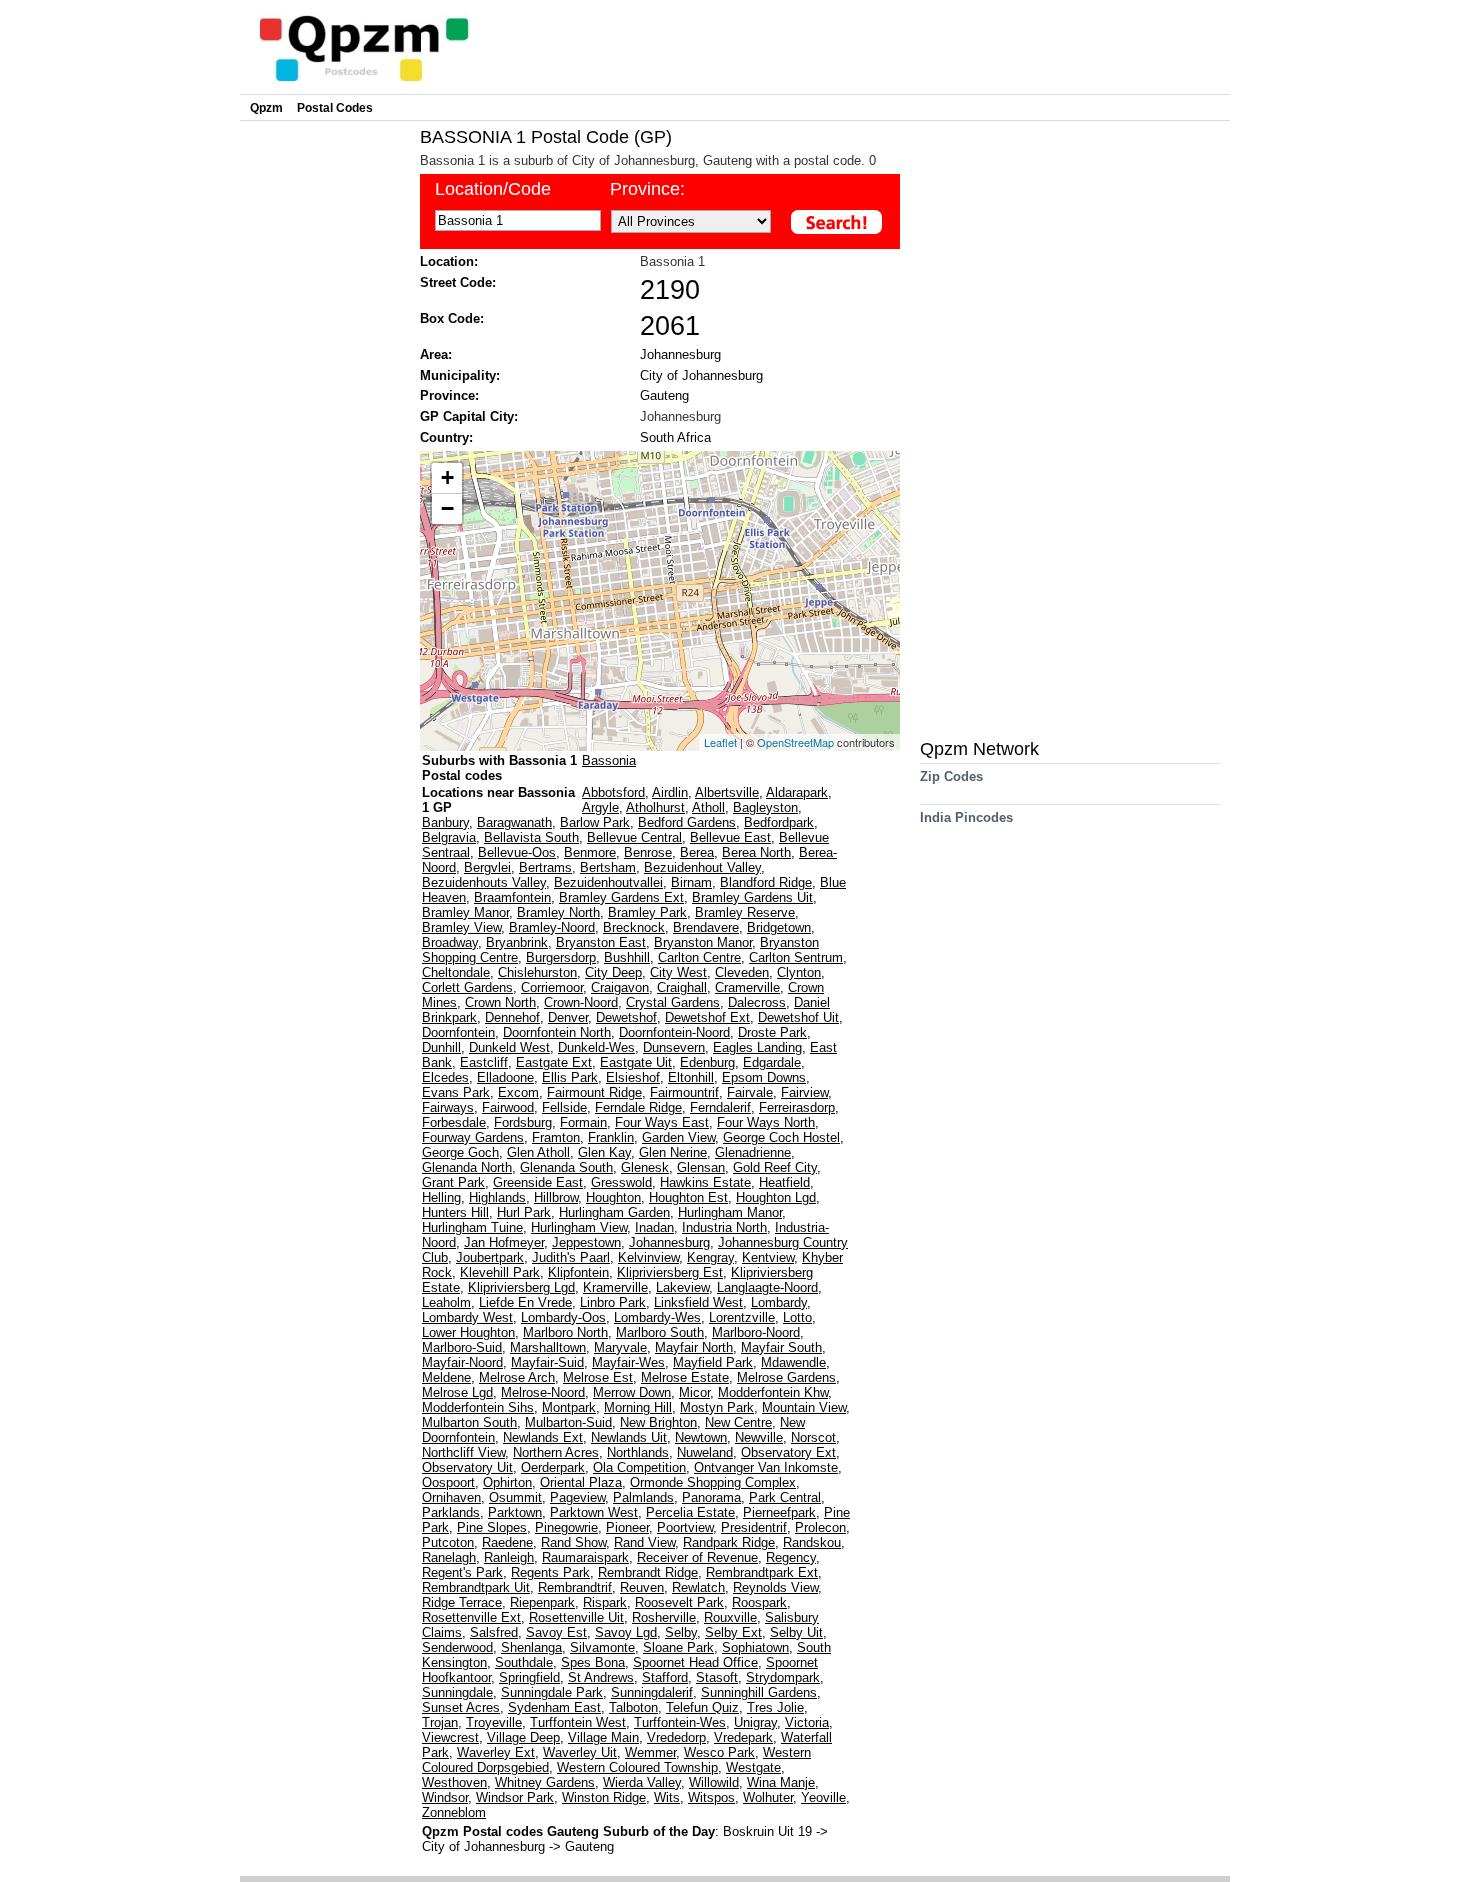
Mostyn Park (717, 1407)
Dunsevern (674, 1047)
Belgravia (449, 837)
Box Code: (452, 318)
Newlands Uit (629, 1437)
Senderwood (457, 1647)
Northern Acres (556, 1452)
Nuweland (705, 1452)
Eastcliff (484, 1062)
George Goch (460, 1152)
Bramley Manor (465, 912)
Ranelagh (449, 1557)
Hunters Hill (455, 1212)
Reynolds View (775, 1587)
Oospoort (448, 1482)
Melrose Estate (685, 1377)
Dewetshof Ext (707, 1017)
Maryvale (620, 1347)
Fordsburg (523, 1122)
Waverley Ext (496, 1752)
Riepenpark (542, 1602)
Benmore (590, 852)
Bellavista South (531, 837)
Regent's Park (462, 1572)
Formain (583, 1122)
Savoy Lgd (626, 1632)
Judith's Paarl (571, 1257)
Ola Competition (639, 1467)
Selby (681, 1632)
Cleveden (742, 972)
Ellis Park (570, 1077)
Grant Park (453, 1182)
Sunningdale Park (552, 1692)
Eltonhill (691, 1077)
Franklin (611, 1137)
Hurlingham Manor (730, 1212)
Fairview (804, 1092)
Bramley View (461, 927)
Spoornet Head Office (695, 1662)
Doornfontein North (557, 1032)
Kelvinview (648, 1257)
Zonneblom (454, 1812)
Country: (446, 437)
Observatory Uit (467, 1467)
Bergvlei (487, 867)
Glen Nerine (673, 1152)
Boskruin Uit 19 (769, 1831)
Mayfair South (781, 1347)
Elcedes (445, 1077)
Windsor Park (515, 1797)
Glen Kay (604, 1152)
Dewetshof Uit (798, 1017)
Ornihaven (451, 1497)
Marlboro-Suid (462, 1347)
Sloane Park (678, 1647)
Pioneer (627, 1527)
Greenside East (538, 1182)
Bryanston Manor (703, 942)
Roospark (759, 1602)
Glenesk (645, 1167)
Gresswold (621, 1182)
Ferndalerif (720, 1107)
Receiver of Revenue (697, 1557)
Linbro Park (613, 1302)
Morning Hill (638, 1407)
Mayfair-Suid (547, 1362)
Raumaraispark (585, 1557)
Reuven (642, 1587)
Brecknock (634, 927)
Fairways (448, 1107)
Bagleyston (765, 807)
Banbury (445, 822)
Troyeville (494, 1722)
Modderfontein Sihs (478, 1407)
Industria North (724, 1227)
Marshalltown (548, 1347)
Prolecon (820, 1527)
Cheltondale (456, 972)
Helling (441, 1197)
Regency (791, 1557)
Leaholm (446, 1302)
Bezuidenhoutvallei (608, 882)
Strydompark (783, 1677)
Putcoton (448, 1542)
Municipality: (460, 375)
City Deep (613, 972)
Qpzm (266, 108)
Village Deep (523, 1737)
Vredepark (743, 1737)
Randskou (812, 1542)
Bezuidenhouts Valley (484, 882)
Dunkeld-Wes (596, 1047)
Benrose (648, 852)
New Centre (738, 1422)
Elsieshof (633, 1077)
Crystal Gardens (673, 1002)
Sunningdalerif (652, 1692)
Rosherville (664, 1617)
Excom (518, 1092)
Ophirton (507, 1482)
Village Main (603, 1737)
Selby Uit (796, 1632)
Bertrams (545, 867)
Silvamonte (602, 1647)
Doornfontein (458, 1032)
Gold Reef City (775, 1167)
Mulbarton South (469, 1422)
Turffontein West (578, 1722)
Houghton (613, 1197)
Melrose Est (598, 1377)
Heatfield (784, 1182)
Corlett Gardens (467, 987)
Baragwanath (514, 822)
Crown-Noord (581, 1002)
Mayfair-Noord (462, 1362)
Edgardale (772, 1062)
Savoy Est (556, 1632)
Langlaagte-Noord (767, 1287)
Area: (436, 354)
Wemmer (650, 1752)
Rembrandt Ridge (648, 1572)
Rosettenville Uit (576, 1617)
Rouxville (730, 1617)
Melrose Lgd (457, 1392)
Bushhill (627, 957)
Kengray (710, 1257)
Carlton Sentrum (796, 957)
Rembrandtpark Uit (476, 1587)
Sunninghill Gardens (759, 1692)
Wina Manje (781, 1782)
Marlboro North (565, 1332)
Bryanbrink (517, 942)
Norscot (813, 1437)
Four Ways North (766, 1122)
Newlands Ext (543, 1437)
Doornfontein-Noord (674, 1032)
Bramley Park (647, 912)
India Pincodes (966, 817)
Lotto (797, 1317)
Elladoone (505, 1077)
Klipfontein (578, 1272)
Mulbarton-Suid (568, 1422)
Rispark (605, 1602)
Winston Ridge (604, 1797)
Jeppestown (586, 1242)
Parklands (451, 1512)
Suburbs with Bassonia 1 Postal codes (499, 768)
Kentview (768, 1257)
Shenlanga (531, 1647)
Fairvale (750, 1092)
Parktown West (594, 1512)
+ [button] (447, 477)
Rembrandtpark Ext (762, 1572)
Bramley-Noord (552, 927)
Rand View (644, 1542)
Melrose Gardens (786, 1377)
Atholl (708, 807)
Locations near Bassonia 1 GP (498, 800)
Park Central (785, 1497)
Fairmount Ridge (594, 1092)
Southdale (524, 1662)
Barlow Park (595, 822)
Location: (449, 261)
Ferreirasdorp (797, 1107)
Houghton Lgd (776, 1197)
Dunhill (441, 1047)
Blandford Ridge (766, 882)
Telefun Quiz (702, 1707)
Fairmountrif (684, 1092)
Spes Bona (593, 1662)
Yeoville (823, 1797)
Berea (697, 852)
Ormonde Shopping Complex (713, 1482)
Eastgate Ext (554, 1062)
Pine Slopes (492, 1527)
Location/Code (493, 189)
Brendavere (706, 927)
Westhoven (454, 1782)
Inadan (654, 1227)
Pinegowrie (566, 1527)
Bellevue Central (634, 837)
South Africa (675, 437)
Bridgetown (779, 927)
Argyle (600, 807)
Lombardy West (467, 1317)
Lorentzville (742, 1317)
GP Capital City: (469, 416)
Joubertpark (490, 1257)
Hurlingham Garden (614, 1212)
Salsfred (494, 1632)
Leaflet (720, 742)
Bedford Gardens (687, 822)
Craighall (682, 987)
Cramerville (747, 987)
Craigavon (620, 987)
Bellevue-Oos (517, 852)
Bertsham (608, 867)
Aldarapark (797, 792)
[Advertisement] (325, 426)
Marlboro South (660, 1332)
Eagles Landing (757, 1047)
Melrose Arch (517, 1377)
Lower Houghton (468, 1332)
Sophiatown (755, 1647)
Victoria (807, 1722)
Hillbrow (556, 1197)
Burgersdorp (561, 957)
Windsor (445, 1797)
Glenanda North (467, 1167)
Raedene (507, 1542)
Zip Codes (951, 776)
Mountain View (804, 1407)
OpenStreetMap (795, 742)
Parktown (515, 1512)
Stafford (665, 1677)
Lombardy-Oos (563, 1317)
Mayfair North (694, 1347)
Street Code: (458, 282)
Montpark (569, 1407)
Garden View (678, 1137)
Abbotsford (613, 792)
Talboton (633, 1707)
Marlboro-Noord (756, 1332)
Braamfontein (512, 897)
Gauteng (664, 395)
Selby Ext (733, 1632)
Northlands (638, 1452)
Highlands (497, 1197)
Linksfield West (698, 1302)
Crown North (500, 1002)
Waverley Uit (580, 1752)
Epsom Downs (764, 1077)
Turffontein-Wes (680, 1722)
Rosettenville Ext (471, 1617)
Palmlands (643, 1497)
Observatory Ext (788, 1452)
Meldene (446, 1377)
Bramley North (558, 912)
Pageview (577, 1497)
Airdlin (670, 792)
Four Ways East (662, 1122)
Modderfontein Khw (773, 1392)
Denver (568, 1017)
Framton (556, 1137)
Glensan (701, 1167)
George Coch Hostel (781, 1137)
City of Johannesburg (701, 375)
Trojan (440, 1722)
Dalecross (757, 1002)
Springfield (529, 1677)
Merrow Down (632, 1392)
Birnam (691, 882)
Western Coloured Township (637, 1767)
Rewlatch (698, 1587)
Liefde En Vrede (525, 1302)
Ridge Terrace (462, 1602)
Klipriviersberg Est (670, 1272)
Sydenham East (554, 1707)
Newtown (701, 1437)
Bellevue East (730, 837)
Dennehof (512, 1017)
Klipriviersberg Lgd (521, 1287)
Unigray (755, 1722)
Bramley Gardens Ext (621, 897)
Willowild (714, 1782)
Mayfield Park (713, 1362)
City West (678, 972)
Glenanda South (566, 1167)
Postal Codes (335, 108)
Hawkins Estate (705, 1182)
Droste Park (772, 1032)
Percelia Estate (690, 1512)
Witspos (711, 1797)
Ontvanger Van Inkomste (766, 1467)
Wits (667, 1797)
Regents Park (550, 1572)
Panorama (711, 1497)
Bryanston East (601, 942)
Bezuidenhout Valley (702, 867)
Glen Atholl (538, 1152)
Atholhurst (655, 807)
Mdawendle (793, 1362)
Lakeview (682, 1287)
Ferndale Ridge (638, 1107)
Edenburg (707, 1062)
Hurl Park (524, 1212)
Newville (759, 1437)
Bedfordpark (779, 822)
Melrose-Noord (543, 1392)
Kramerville (615, 1287)
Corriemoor (552, 987)
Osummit (515, 1497)
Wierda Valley (642, 1782)
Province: (647, 189)
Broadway (450, 942)
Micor (694, 1392)
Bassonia (609, 760)
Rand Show (573, 1542)
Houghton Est (688, 1197)
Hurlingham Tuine (472, 1227)
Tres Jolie (775, 1707)
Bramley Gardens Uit (752, 897)
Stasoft (717, 1677)
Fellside (564, 1107)
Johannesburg (680, 354)
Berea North (756, 852)
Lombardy (779, 1302)
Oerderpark (553, 1467)
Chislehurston (537, 972)
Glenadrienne (753, 1152)
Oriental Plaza (581, 1482)
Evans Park (456, 1092)
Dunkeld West (509, 1047)
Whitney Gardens (545, 1782)
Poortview (685, 1527)
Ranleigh (509, 1557)
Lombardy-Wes (657, 1317)
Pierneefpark (779, 1512)
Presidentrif (754, 1527)
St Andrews (601, 1677)
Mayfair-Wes (628, 1362)
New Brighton (658, 1422)
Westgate (753, 1767)
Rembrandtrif (575, 1587)
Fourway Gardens (473, 1137)
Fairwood (508, 1107)
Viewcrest (450, 1737)
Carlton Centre (699, 957)
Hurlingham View (579, 1227)
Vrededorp (676, 1737)
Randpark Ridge (729, 1542)
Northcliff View (463, 1452)
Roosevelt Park (679, 1602)
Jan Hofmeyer (504, 1242)
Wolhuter (768, 1797)
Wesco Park (719, 1752)
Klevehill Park (500, 1272)
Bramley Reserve (745, 912)
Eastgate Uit (636, 1062)
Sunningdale (457, 1692)
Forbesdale (454, 1122)
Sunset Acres (461, 1707)
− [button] (447, 508)
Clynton (799, 972)
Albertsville (727, 792)
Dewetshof (626, 1017)
